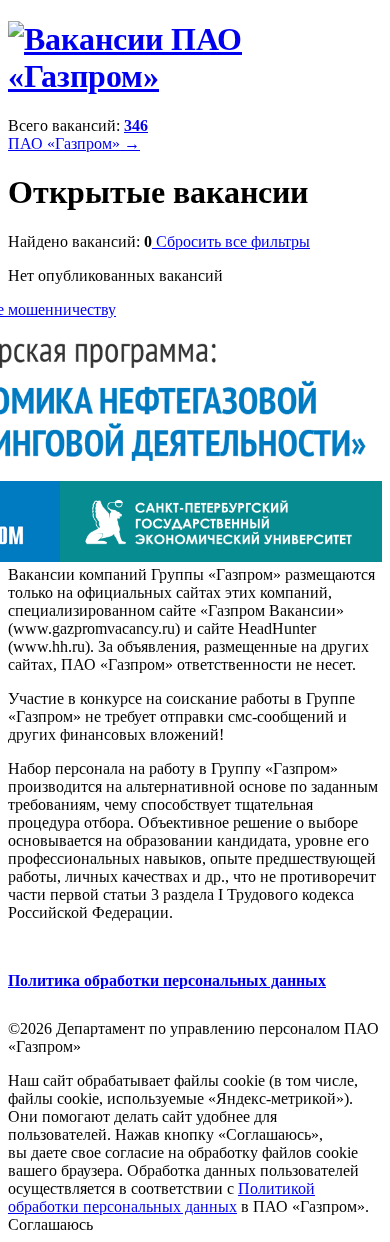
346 (136, 125)
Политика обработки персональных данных (167, 980)
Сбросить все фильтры (231, 241)
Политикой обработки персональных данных (161, 1197)
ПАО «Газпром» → (74, 143)
